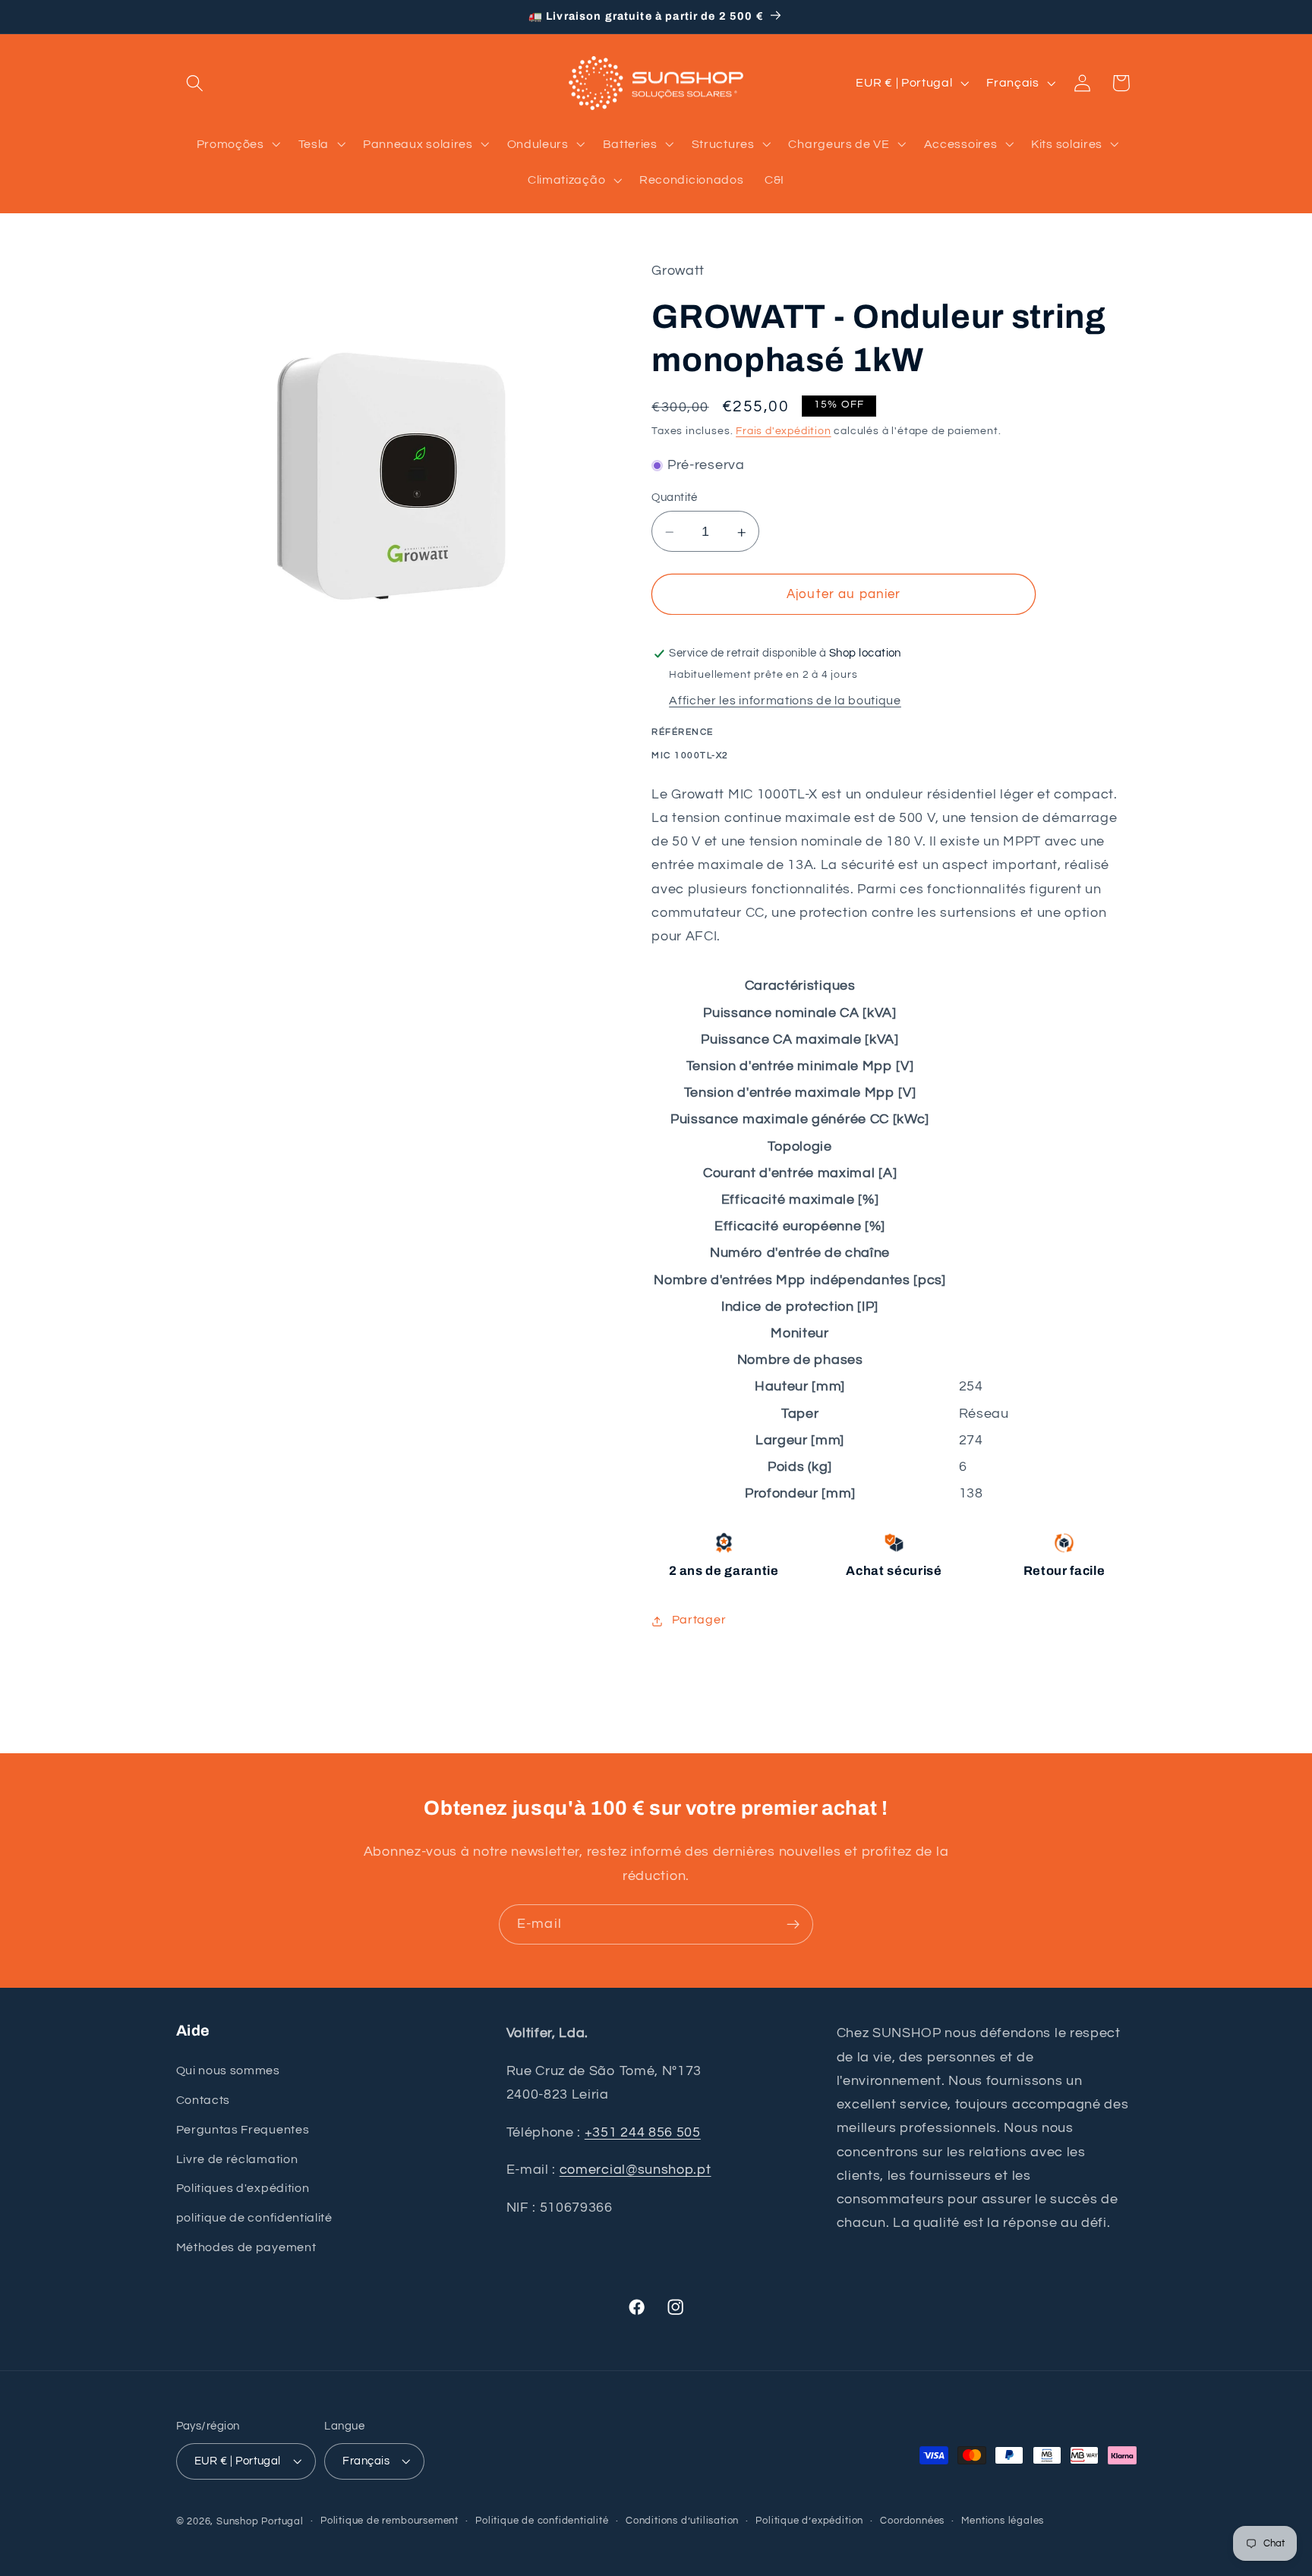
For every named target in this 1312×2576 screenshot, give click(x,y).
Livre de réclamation (237, 2159)
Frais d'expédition (784, 432)
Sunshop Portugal (260, 2522)
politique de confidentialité (254, 2217)
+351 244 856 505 (643, 2132)
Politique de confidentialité (542, 2522)
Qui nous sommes (228, 2070)
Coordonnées (912, 2522)
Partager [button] (699, 1620)
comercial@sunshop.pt (635, 2170)
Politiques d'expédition (243, 2188)
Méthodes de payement (246, 2247)
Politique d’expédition (809, 2522)
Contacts (203, 2099)
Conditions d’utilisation (682, 2522)
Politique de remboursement (389, 2522)
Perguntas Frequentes (243, 2129)
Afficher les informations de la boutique (785, 701)
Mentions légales (1003, 2522)
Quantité (675, 498)
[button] (196, 83)
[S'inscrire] (793, 1925)
